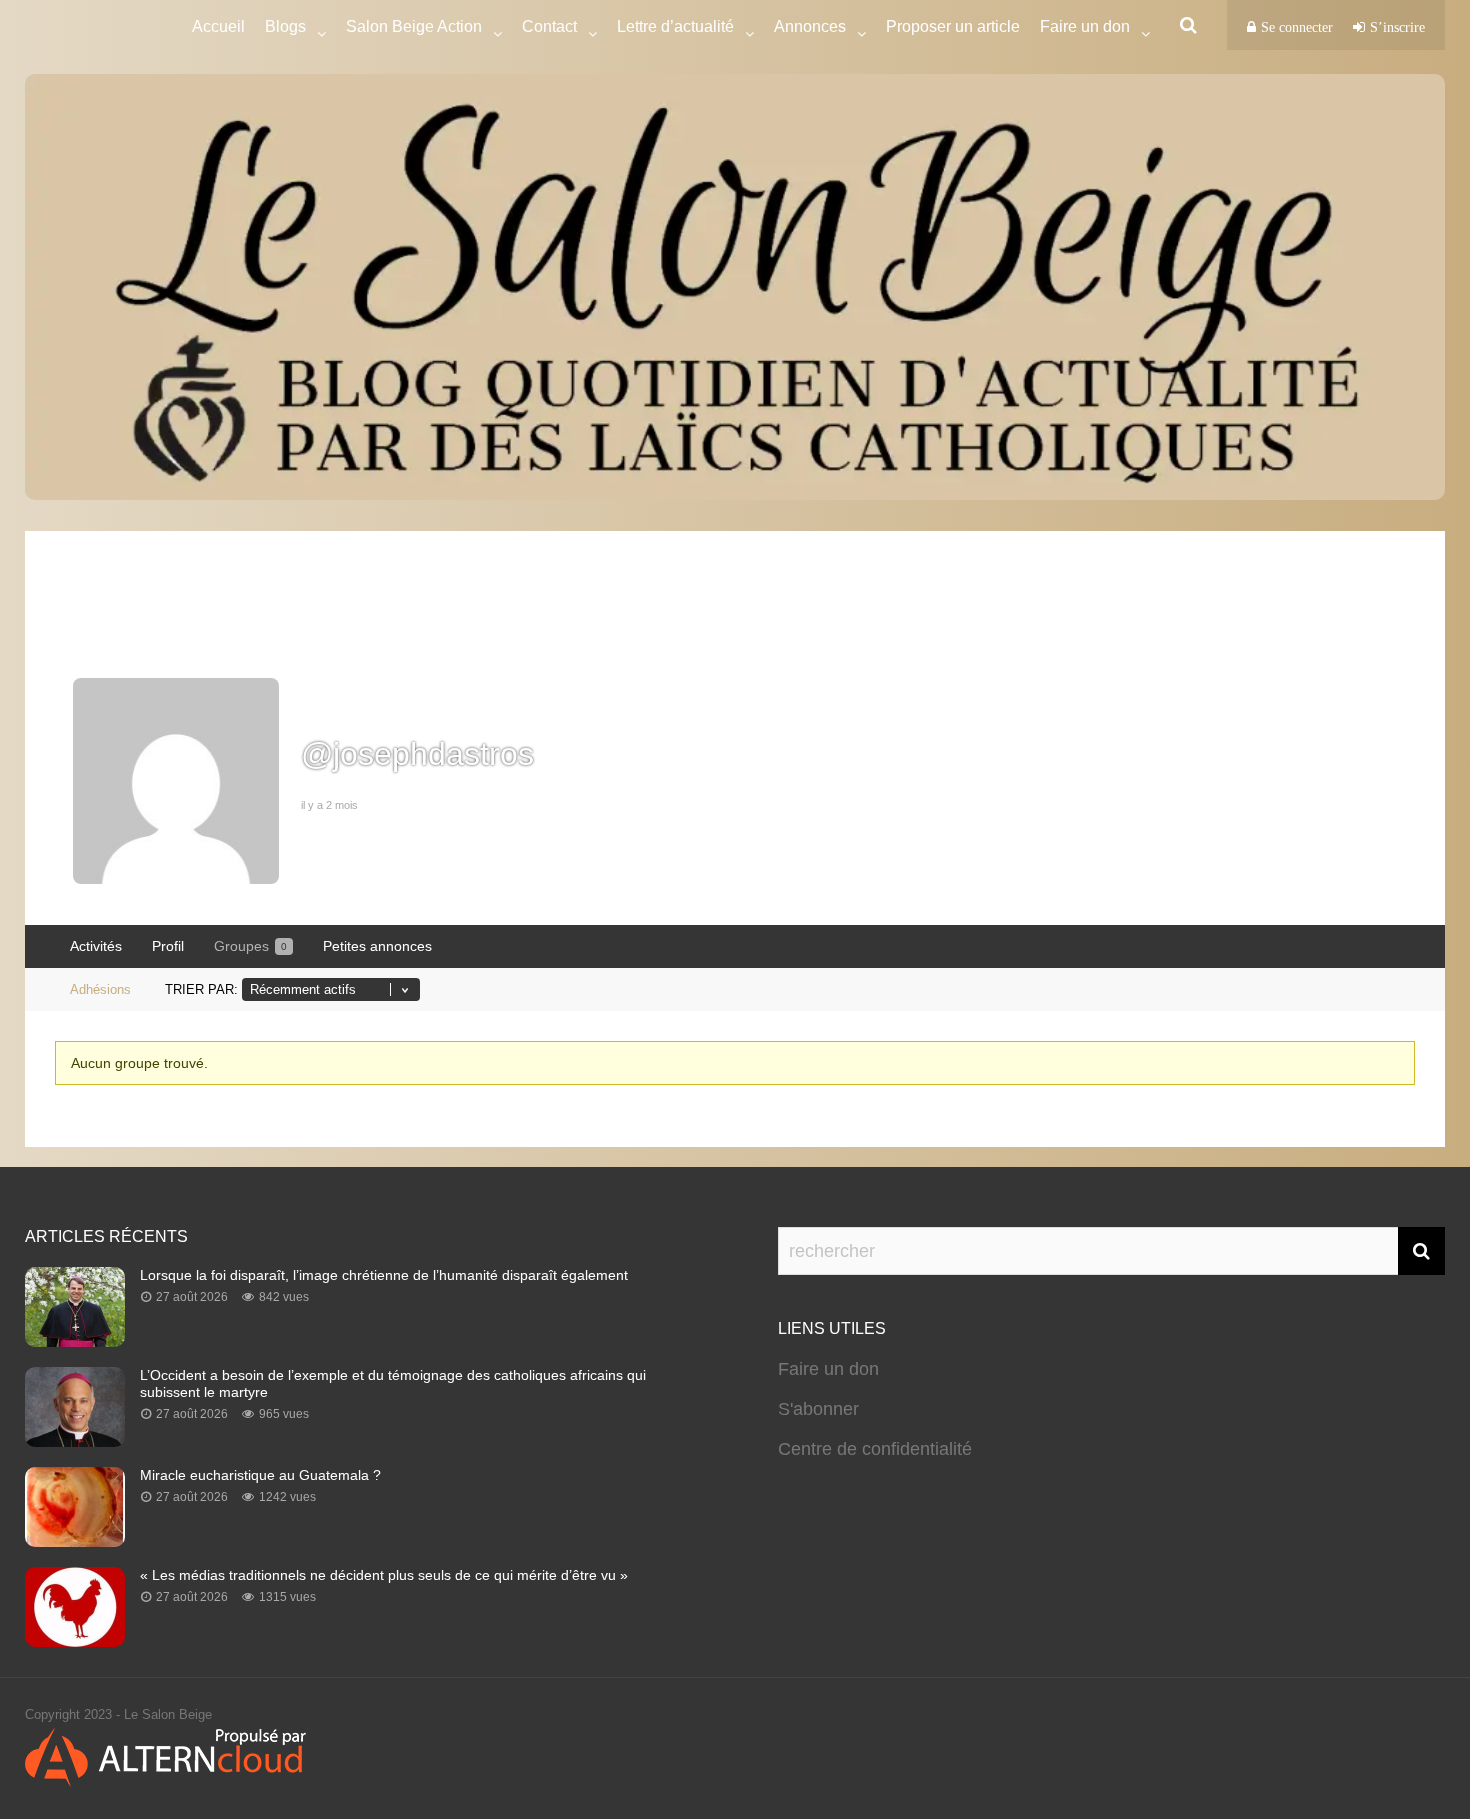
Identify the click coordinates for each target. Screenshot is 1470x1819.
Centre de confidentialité (875, 1449)
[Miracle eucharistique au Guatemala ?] (75, 1541)
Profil (168, 946)
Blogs (285, 26)
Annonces (810, 26)
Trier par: (201, 989)
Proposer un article (953, 26)
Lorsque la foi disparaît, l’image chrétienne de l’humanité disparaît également (384, 1275)
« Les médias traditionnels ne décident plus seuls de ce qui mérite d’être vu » (384, 1575)
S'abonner (818, 1409)
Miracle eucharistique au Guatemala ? (260, 1475)
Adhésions (100, 989)
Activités (96, 946)
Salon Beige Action (414, 26)
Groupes (250, 946)
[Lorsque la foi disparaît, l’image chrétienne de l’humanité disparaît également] (75, 1341)
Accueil (218, 26)
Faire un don (828, 1369)
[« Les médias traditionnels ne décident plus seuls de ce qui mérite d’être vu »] (75, 1641)
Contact (549, 26)
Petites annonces (377, 946)
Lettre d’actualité (675, 26)
